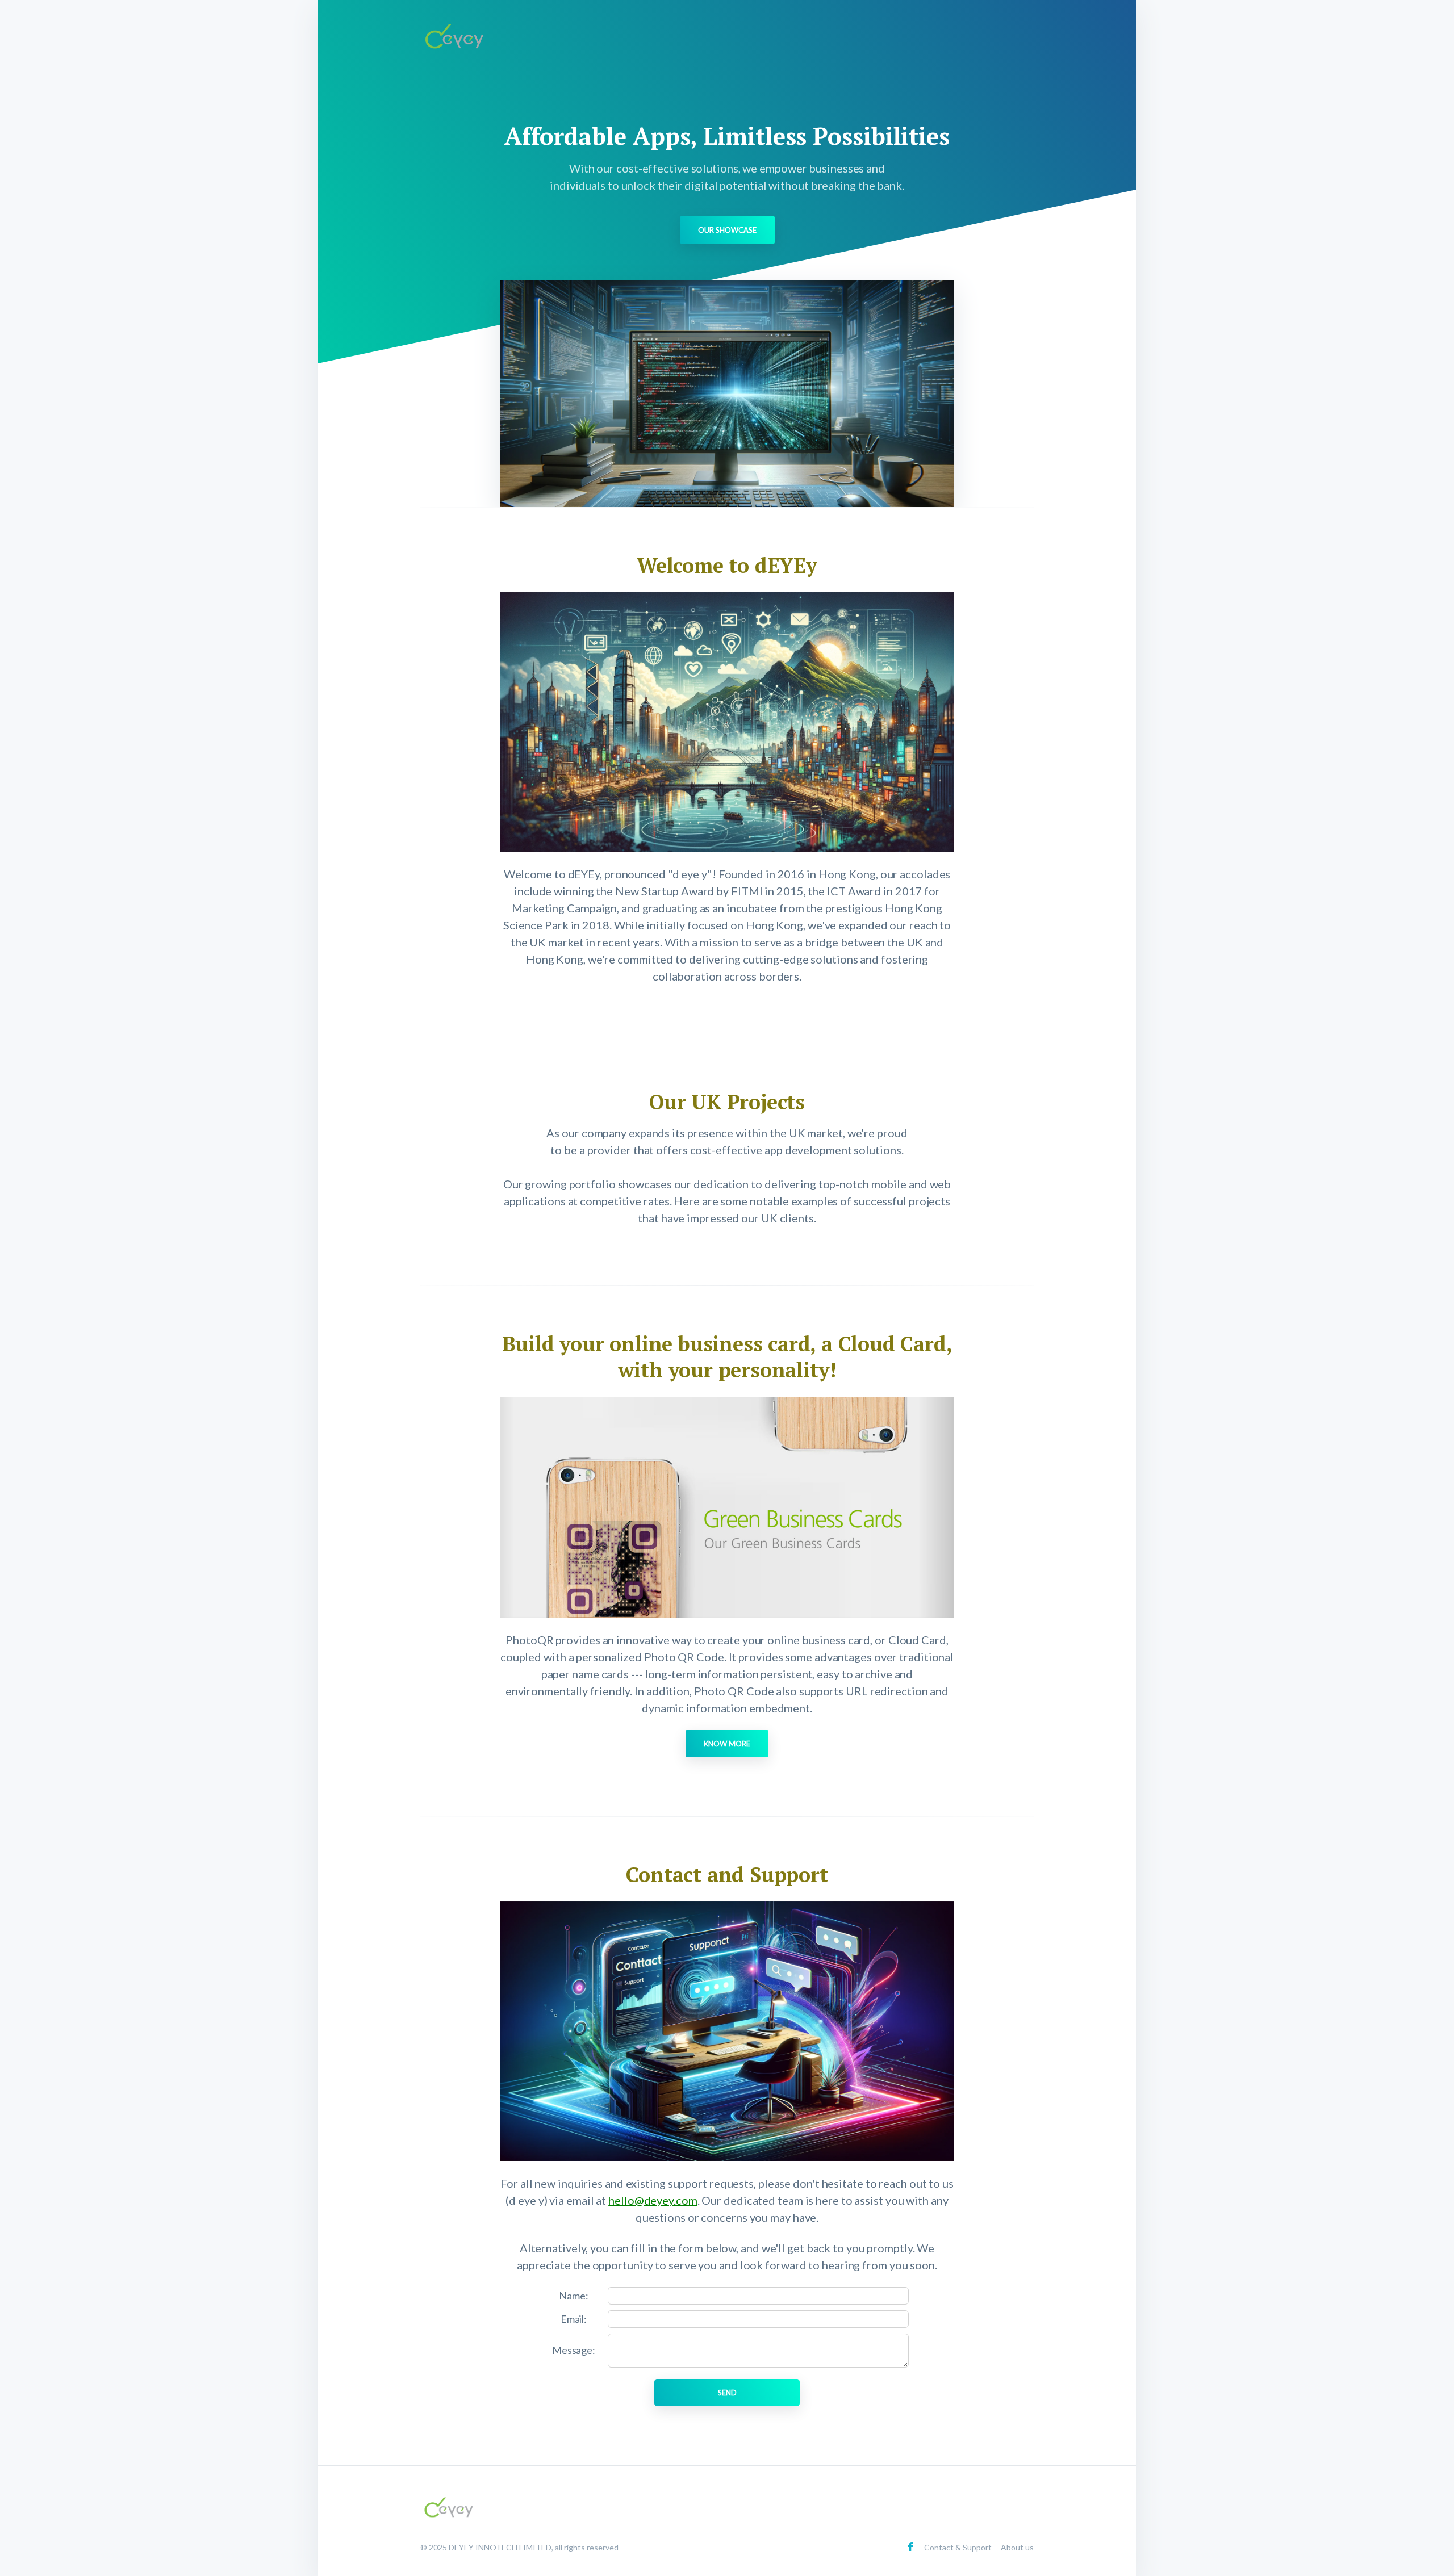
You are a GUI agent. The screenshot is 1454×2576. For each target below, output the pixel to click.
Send (727, 2393)
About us (1017, 2547)
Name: (574, 2296)
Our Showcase (727, 230)
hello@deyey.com (653, 2200)
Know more (727, 1744)
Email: (574, 2319)
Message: (574, 2350)
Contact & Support (958, 2547)
